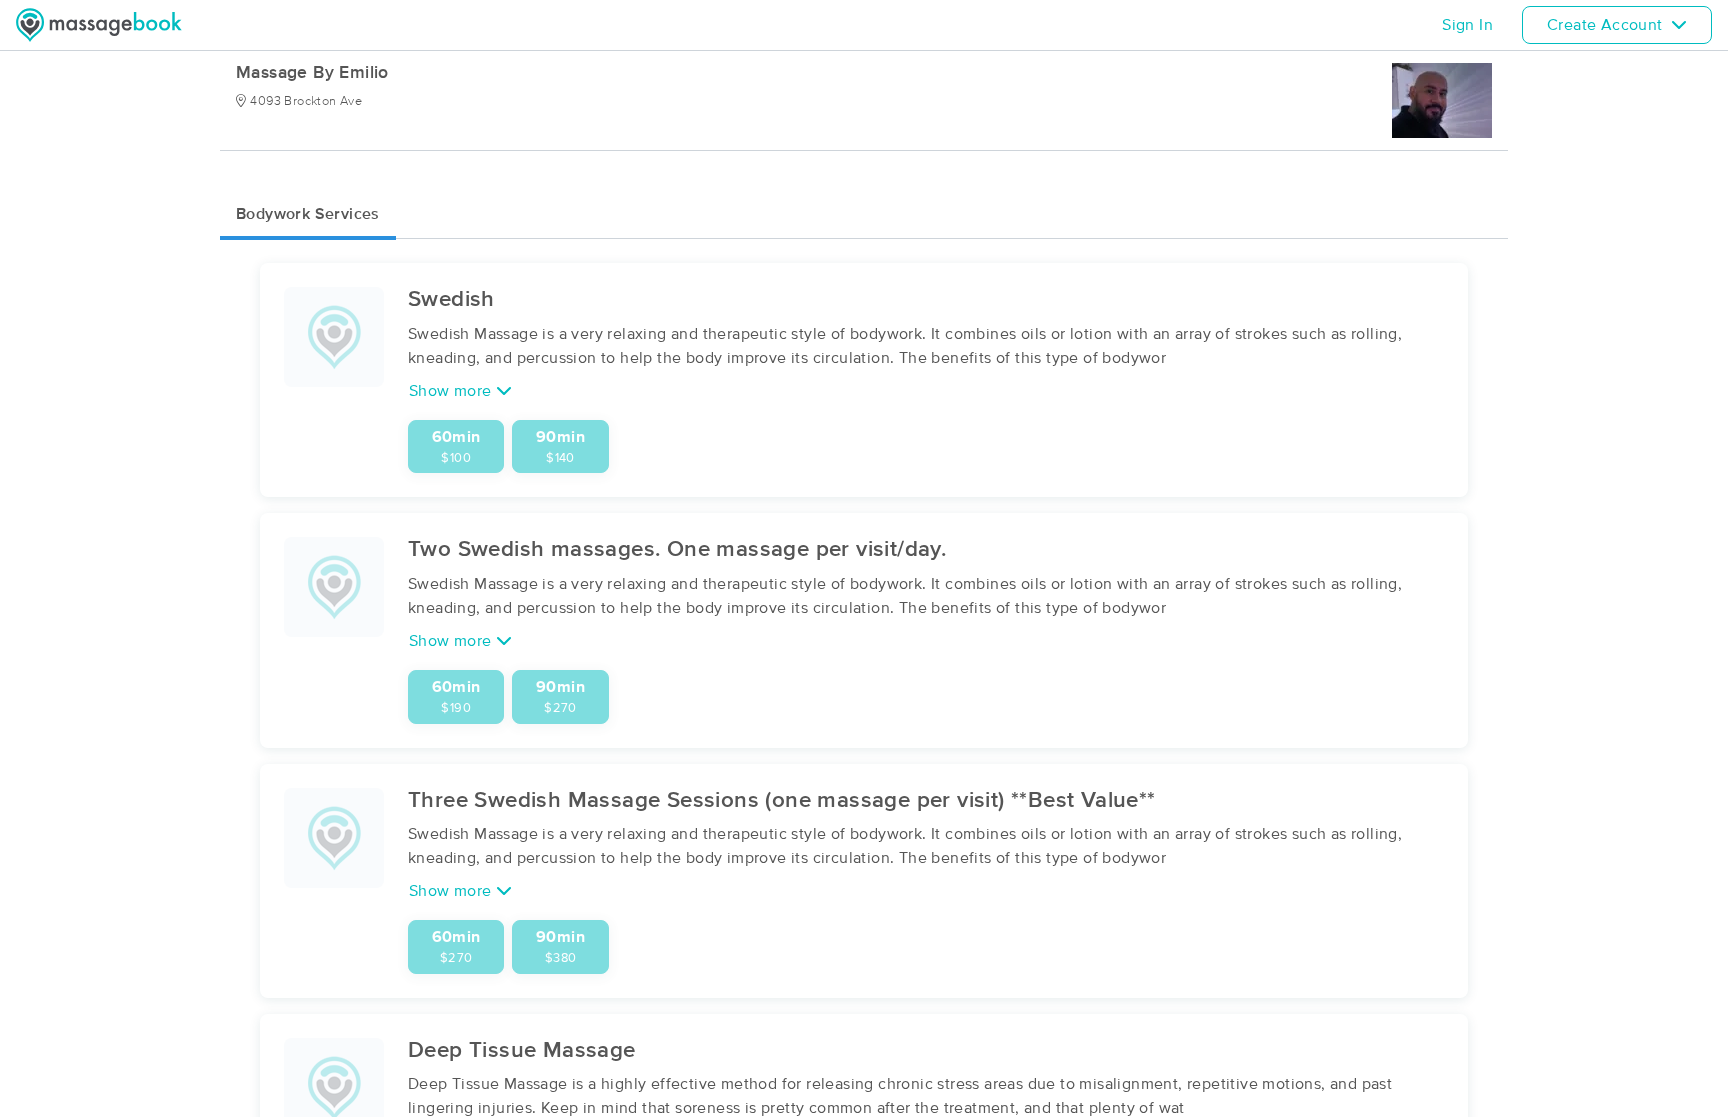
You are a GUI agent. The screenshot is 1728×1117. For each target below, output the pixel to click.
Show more (452, 391)
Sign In (1467, 25)
